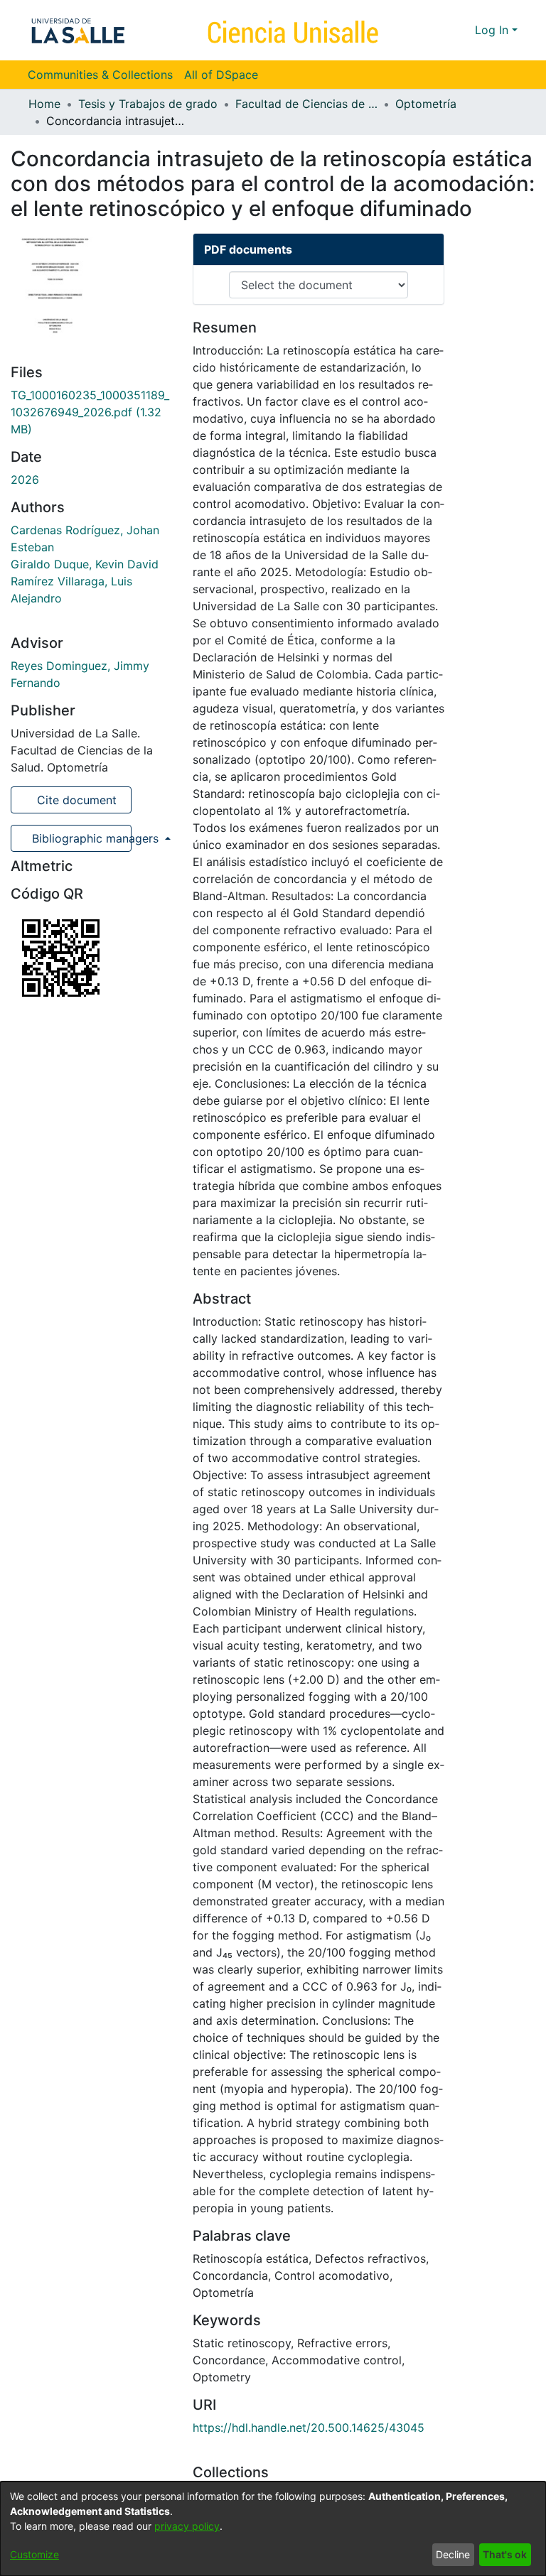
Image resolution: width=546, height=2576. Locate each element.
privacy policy (187, 2526)
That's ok (505, 2554)
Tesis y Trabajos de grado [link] (148, 104)
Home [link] (44, 104)
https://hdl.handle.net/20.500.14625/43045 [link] (309, 2428)
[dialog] (273, 2529)
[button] (438, 30)
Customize (34, 2554)
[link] (90, 412)
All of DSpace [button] (221, 75)
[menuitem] (226, 75)
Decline (453, 2554)
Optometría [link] (426, 104)
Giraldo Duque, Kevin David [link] (85, 564)
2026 (25, 480)
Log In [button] (493, 30)
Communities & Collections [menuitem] (100, 75)
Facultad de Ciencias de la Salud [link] (306, 104)
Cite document (75, 800)
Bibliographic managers (80, 838)
